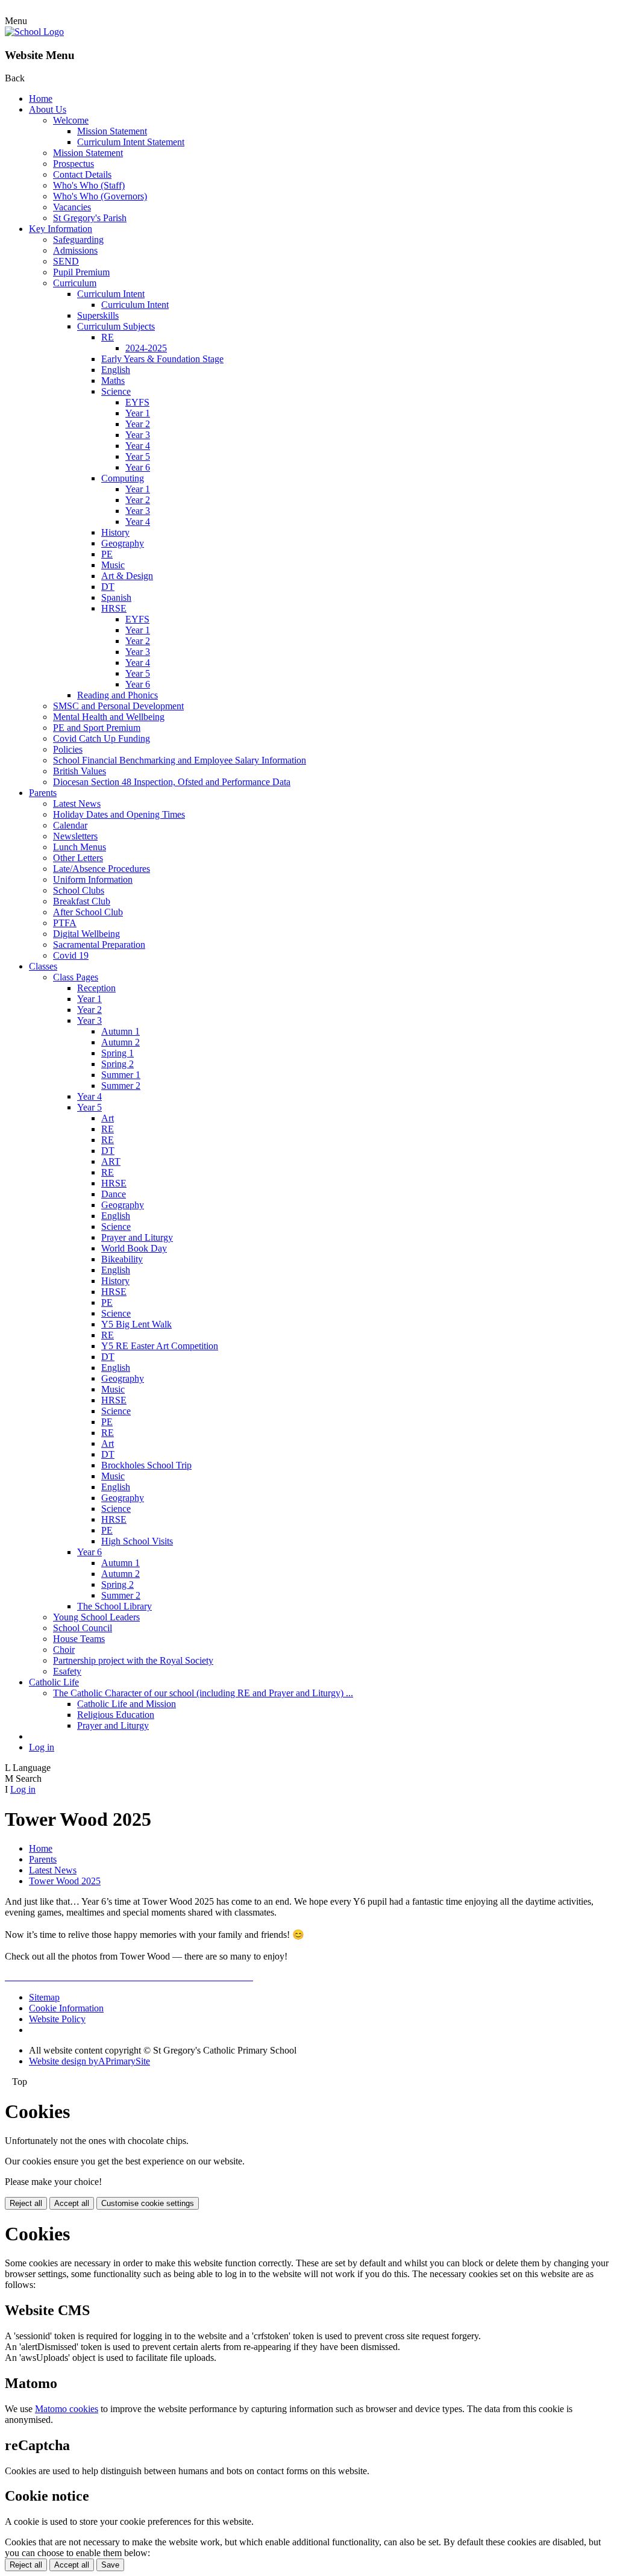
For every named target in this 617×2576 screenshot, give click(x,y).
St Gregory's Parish (90, 218)
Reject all (26, 2203)
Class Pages (76, 977)
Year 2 (138, 424)
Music (113, 565)
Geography (123, 543)
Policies (68, 749)
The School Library (114, 1606)
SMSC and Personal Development (118, 706)
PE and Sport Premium (97, 728)
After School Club (88, 912)
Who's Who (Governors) (100, 196)
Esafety (67, 1671)
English (116, 370)
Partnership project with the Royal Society (133, 1660)
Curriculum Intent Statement (131, 142)
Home (41, 99)
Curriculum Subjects (116, 326)
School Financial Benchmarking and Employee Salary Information (180, 760)
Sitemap (44, 1997)
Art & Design (127, 576)
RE (108, 337)
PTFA (65, 923)
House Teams (79, 1639)
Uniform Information (93, 879)
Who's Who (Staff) (89, 185)
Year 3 (138, 435)
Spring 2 (117, 1064)
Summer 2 (121, 1086)
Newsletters (75, 836)
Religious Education (116, 1715)
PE (107, 554)
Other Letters (78, 858)
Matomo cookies (67, 2409)
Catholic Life (54, 1682)
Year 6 (138, 467)
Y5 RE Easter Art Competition (160, 1346)
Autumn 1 (121, 1031)
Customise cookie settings (148, 2203)
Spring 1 (117, 1053)
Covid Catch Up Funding (102, 738)
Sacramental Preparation (99, 945)
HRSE (114, 608)
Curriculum (75, 283)
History (115, 532)
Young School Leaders (96, 1617)
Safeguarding (78, 240)
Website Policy (57, 2019)
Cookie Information (66, 2008)
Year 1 (138, 413)
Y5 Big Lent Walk (136, 1324)
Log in (42, 1747)
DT (108, 587)
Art (108, 1118)
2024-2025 (146, 348)
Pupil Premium (81, 272)
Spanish (116, 597)
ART (111, 1161)
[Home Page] (34, 32)
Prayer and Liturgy (137, 1237)
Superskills (98, 315)
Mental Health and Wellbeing (109, 717)
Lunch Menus (80, 847)
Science (116, 391)
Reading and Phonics (117, 695)
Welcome (71, 120)
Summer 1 (121, 1075)
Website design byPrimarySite (89, 2061)
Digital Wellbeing (86, 934)
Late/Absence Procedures (102, 869)
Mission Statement (112, 131)
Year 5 (138, 456)
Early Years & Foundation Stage (162, 359)
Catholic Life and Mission (127, 1704)
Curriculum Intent (111, 294)
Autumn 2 (121, 1042)
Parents (43, 793)
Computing (123, 478)
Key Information (61, 229)
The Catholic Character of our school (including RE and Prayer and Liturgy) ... (203, 1693)
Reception (96, 988)
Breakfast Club (82, 901)
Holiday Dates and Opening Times (119, 814)
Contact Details (82, 174)
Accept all (72, 2203)
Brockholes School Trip (146, 1465)
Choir (64, 1650)
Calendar (70, 825)
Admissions (75, 250)
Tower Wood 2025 (65, 1881)
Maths (113, 381)
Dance (114, 1194)
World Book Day (134, 1248)
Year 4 (138, 446)
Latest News (77, 804)
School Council (83, 1628)
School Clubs (79, 890)
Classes (43, 966)
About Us (48, 109)
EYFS (137, 402)
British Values (80, 771)
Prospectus (74, 164)
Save (110, 2565)
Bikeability (122, 1259)
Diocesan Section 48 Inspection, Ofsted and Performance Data (172, 782)
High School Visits (137, 1541)
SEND (66, 261)
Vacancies (72, 207)
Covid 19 (71, 955)
